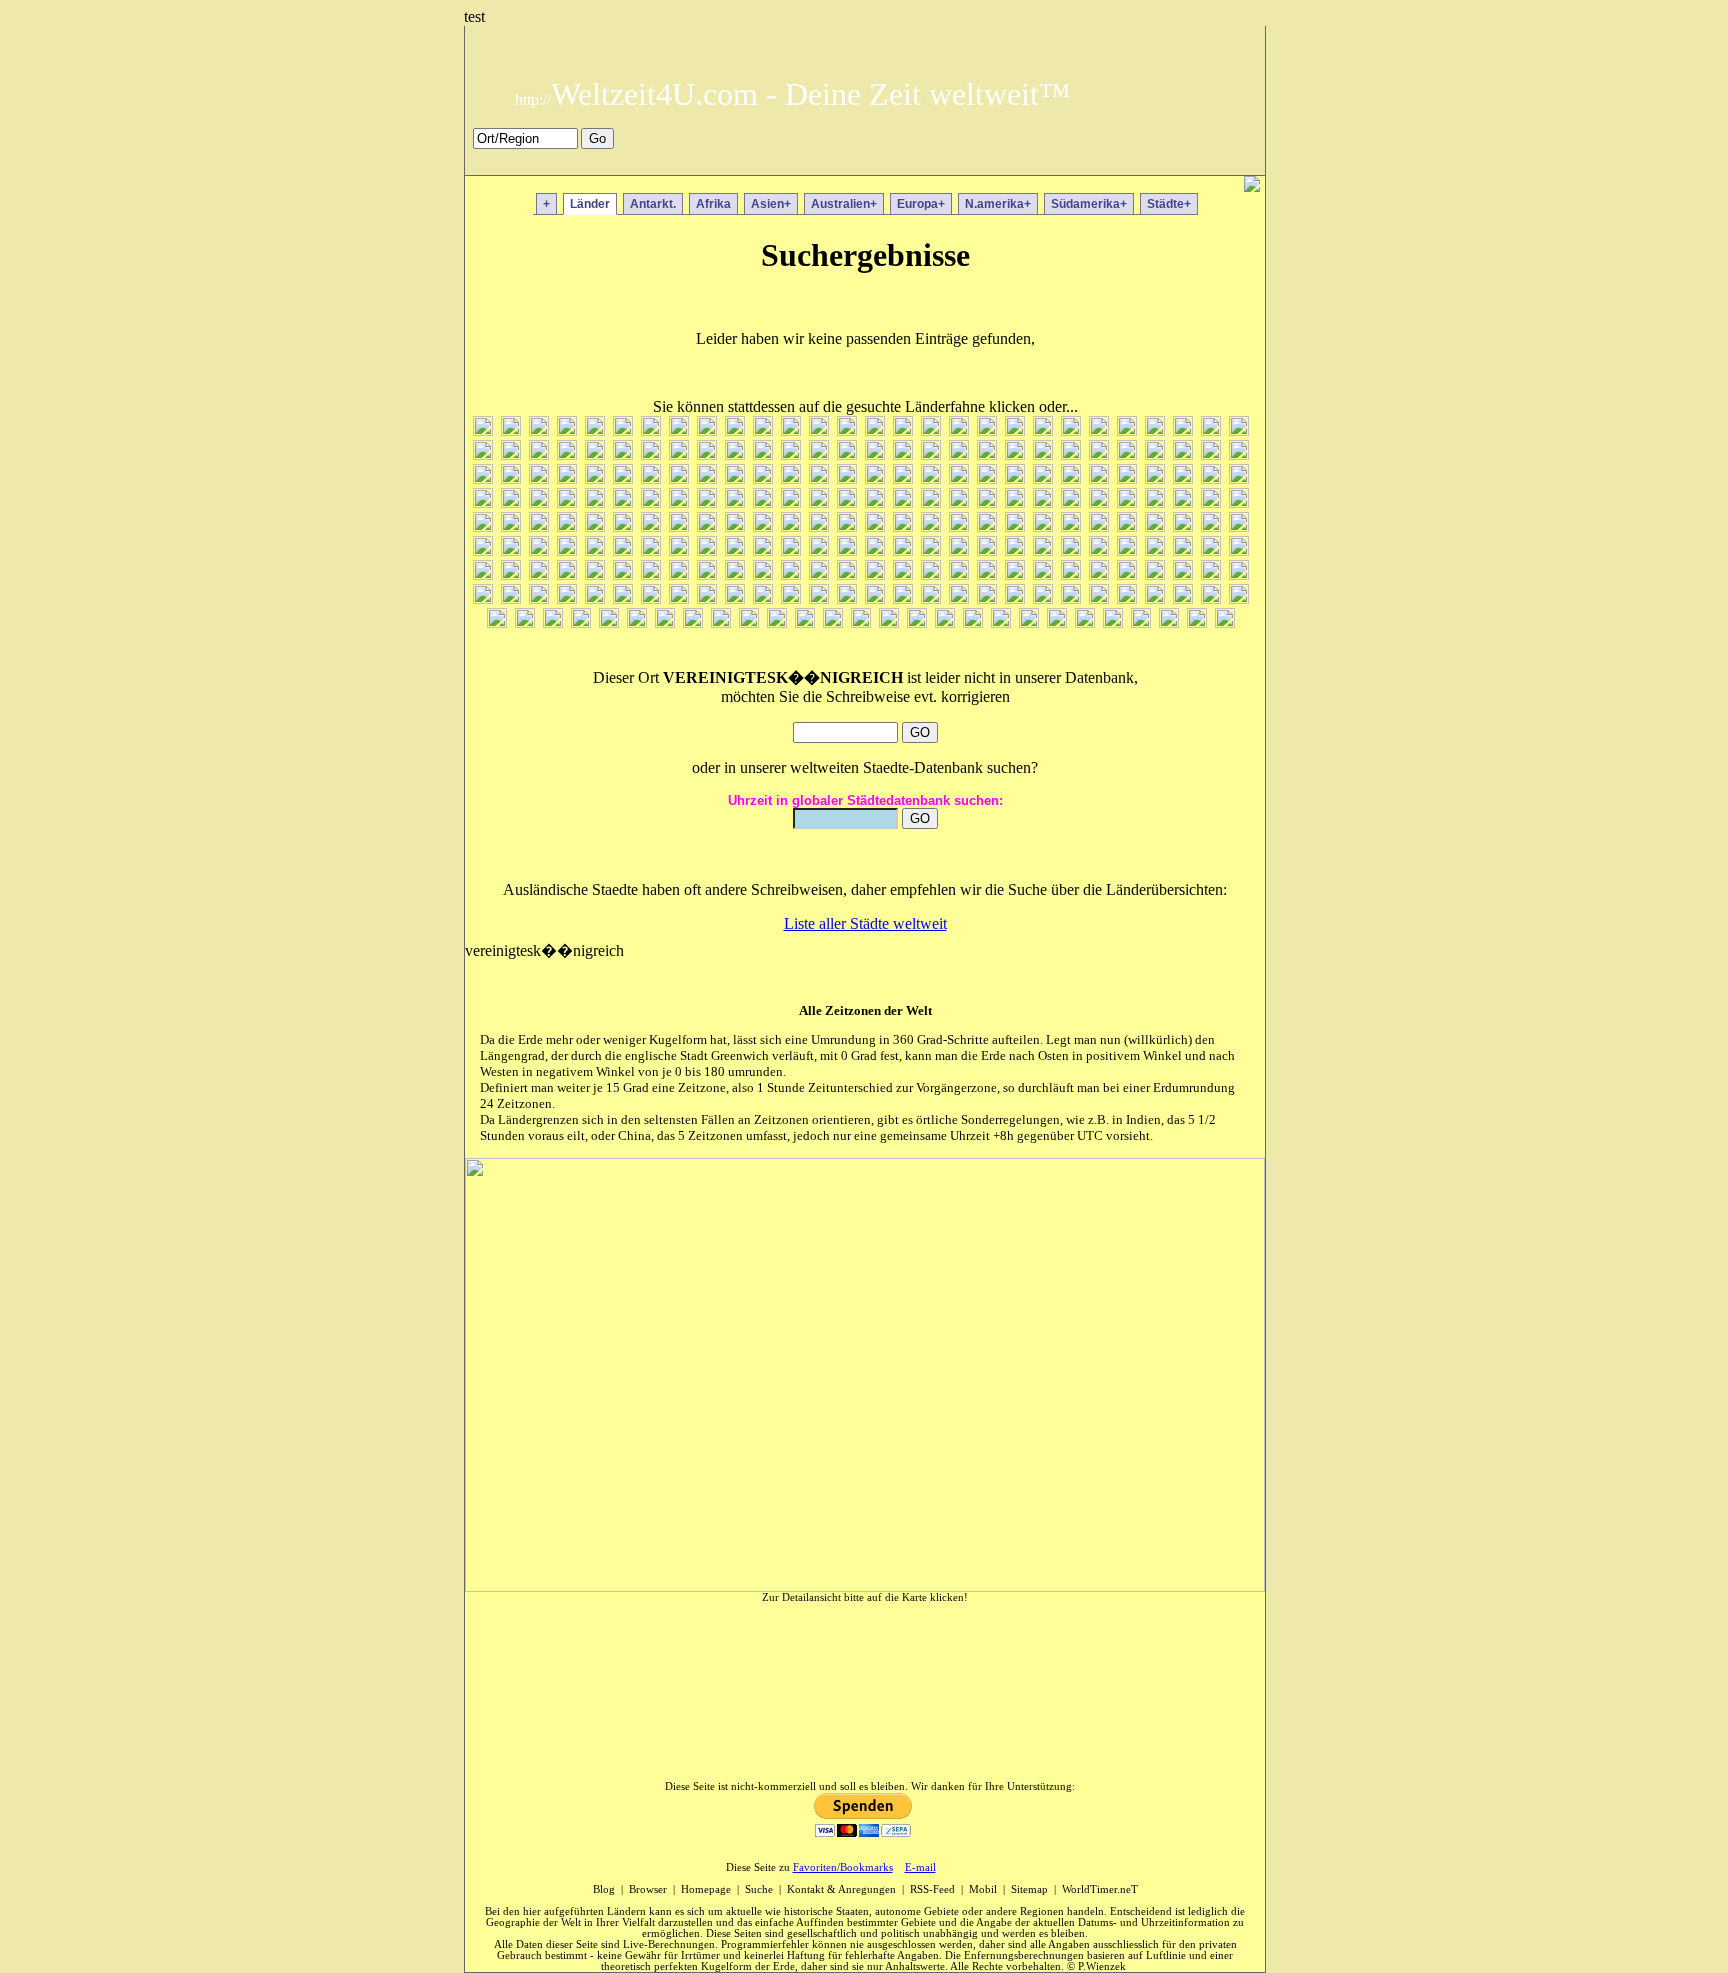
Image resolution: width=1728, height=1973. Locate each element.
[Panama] (1043, 550)
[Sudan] (847, 598)
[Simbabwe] (483, 598)
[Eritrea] (1127, 454)
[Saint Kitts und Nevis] (707, 574)
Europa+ (921, 204)
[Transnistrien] (1127, 598)
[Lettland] (539, 526)
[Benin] (1155, 430)
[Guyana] (875, 478)
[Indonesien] (1071, 478)
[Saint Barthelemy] (651, 574)
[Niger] (707, 550)
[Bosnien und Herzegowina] (539, 454)
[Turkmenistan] (609, 622)
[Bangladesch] (1099, 430)
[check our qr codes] (1252, 186)
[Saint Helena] (679, 574)
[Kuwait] (1239, 502)
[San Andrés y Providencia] (847, 574)
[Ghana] (595, 478)
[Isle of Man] (1211, 478)
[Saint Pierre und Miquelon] (791, 574)
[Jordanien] (595, 502)
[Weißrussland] (1141, 622)
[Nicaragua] (679, 550)
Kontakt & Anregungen (841, 1889)
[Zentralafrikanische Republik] (1197, 622)
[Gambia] (539, 478)
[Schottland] (1071, 574)
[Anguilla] (819, 430)
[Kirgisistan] (931, 502)
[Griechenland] (707, 478)
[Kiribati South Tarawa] (987, 502)
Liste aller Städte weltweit (865, 923)
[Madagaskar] (763, 526)
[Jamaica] (511, 502)
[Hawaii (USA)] (931, 478)
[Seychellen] (1211, 574)
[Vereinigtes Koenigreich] (1029, 622)
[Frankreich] (483, 478)
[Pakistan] (959, 550)
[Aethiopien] (623, 430)
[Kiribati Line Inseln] (959, 502)
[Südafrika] (707, 598)
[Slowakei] (539, 598)
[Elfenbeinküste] (1071, 454)
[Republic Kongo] (511, 574)
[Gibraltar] (623, 478)
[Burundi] (735, 454)
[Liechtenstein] (651, 526)
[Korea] (1127, 502)
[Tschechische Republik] (1239, 598)
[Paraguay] (1099, 550)
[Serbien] (1155, 574)
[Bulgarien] (679, 454)
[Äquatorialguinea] (567, 430)
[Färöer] (1183, 454)
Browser (648, 1889)
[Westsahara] (1169, 622)
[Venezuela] (917, 622)
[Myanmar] (483, 550)
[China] (763, 454)
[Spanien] (651, 598)
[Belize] (1211, 430)
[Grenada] (651, 478)
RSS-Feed (932, 1889)
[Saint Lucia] (735, 574)
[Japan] (567, 502)
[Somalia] (595, 598)
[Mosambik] (1239, 526)
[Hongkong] (1015, 478)
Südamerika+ (1089, 204)
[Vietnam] (1057, 622)
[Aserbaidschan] (959, 430)
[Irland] (1155, 478)
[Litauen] (679, 526)
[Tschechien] (497, 622)
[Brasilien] (595, 454)
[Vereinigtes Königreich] (1001, 622)
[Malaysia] (847, 526)
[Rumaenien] (595, 574)
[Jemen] (623, 502)
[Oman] (903, 550)
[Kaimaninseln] (679, 502)
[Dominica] (959, 454)
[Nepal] (567, 550)
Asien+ (771, 204)
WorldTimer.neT (1100, 1889)
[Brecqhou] (623, 454)
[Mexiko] (1071, 526)
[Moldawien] (1127, 526)
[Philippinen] (1155, 550)
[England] (1099, 454)
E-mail (920, 1867)
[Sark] (987, 574)
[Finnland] (1211, 454)
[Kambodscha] (707, 502)
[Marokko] (959, 526)
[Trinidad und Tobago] (1155, 598)
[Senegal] (1183, 574)
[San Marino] (875, 574)
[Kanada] (735, 502)
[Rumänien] (567, 574)
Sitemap (1029, 1889)
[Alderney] (707, 430)
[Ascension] (987, 430)
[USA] (805, 622)
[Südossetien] (819, 598)
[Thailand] (1043, 598)
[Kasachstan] (847, 502)
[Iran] (1099, 478)
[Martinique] (987, 526)
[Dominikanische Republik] (987, 454)
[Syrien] (931, 598)
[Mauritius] (1043, 526)
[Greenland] (679, 478)
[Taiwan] (987, 598)
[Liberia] (595, 526)
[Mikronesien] (1099, 526)
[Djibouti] (931, 454)
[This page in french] (1206, 162)
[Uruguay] (777, 622)
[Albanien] (679, 430)
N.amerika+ (998, 204)
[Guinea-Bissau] (847, 478)
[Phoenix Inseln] (1183, 550)
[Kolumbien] (1015, 502)
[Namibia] (511, 550)
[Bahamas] (1043, 430)
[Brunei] (651, 454)
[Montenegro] (1211, 526)
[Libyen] (623, 526)
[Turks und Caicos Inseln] (637, 622)
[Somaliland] (623, 598)
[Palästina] (987, 550)
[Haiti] (903, 478)
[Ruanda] (539, 574)
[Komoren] (1043, 502)
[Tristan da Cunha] (1183, 598)
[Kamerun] (763, 502)
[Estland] (1155, 454)
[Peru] (1127, 550)
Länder (590, 204)
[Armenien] (875, 430)
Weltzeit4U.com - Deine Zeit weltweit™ (792, 94)
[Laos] (483, 526)
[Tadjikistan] (959, 598)
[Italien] (483, 502)
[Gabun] (511, 478)
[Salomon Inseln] (959, 574)
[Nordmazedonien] (819, 550)
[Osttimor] (931, 550)
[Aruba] (903, 430)
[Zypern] (1225, 622)
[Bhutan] (483, 454)
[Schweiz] (1127, 574)
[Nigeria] (735, 550)
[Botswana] (567, 454)
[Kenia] (903, 502)
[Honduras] (987, 478)
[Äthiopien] (595, 430)
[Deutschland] (903, 454)
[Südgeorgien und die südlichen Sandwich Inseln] (791, 598)
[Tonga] (1099, 598)
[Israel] (1239, 478)
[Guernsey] (791, 478)
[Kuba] (1211, 502)
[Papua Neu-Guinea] (1071, 550)
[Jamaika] (539, 502)
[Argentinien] (931, 430)
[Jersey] (651, 502)
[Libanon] (567, 526)
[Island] (1183, 478)
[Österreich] (875, 550)
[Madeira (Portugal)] (791, 526)
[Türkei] (525, 622)
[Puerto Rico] (483, 574)
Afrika (713, 204)
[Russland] (623, 574)
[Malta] (931, 526)
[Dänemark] (847, 454)
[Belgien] (1183, 430)
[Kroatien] (1183, 502)
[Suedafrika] (735, 598)
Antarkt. (653, 204)
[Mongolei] (1183, 526)
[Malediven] (875, 526)
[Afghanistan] (651, 430)
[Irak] (1127, 478)
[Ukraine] (721, 622)
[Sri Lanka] (679, 598)
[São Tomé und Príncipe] (1015, 574)
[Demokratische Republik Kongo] (875, 454)
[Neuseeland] (595, 550)
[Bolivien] (511, 454)
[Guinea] (819, 478)
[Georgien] (567, 478)
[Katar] (875, 502)
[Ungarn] (749, 622)
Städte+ (1169, 204)
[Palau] (1015, 550)
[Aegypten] (539, 430)
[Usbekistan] (833, 622)
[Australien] (1015, 430)
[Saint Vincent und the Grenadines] (819, 574)
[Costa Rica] (819, 454)
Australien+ (844, 204)
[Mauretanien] (1015, 526)
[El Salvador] (1043, 454)
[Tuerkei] (553, 622)
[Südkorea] (763, 598)
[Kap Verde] (819, 502)
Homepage (706, 1889)
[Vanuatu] (861, 622)
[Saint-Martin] (763, 574)
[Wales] (1085, 622)
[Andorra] (763, 430)
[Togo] (1071, 598)
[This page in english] (1235, 162)
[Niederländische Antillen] (651, 550)
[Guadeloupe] (735, 478)
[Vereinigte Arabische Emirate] (945, 622)
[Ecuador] (1015, 454)
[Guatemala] (763, 478)
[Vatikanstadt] (889, 622)
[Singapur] (511, 598)
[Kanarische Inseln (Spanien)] (791, 502)
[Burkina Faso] (707, 454)
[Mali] (903, 526)
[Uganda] (693, 622)
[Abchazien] (483, 430)
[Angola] (791, 430)
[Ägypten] (511, 430)
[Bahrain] (1071, 430)
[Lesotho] (511, 526)
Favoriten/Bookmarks (843, 1867)
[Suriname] (875, 598)
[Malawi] (819, 526)
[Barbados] (1127, 430)
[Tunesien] (581, 622)
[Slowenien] (567, 598)
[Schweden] (1099, 574)
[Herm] (959, 478)
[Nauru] (539, 550)
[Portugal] (1239, 550)
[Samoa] (931, 574)
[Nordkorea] (791, 550)
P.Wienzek (1102, 1966)
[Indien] (1043, 478)
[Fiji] (1239, 454)
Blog (604, 1889)
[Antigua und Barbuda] (847, 430)
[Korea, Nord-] (1071, 502)
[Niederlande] (623, 550)
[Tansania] (1015, 598)
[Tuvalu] (665, 622)
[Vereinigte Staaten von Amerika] (973, 622)
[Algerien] (735, 430)
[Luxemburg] (707, 526)
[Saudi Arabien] (1043, 574)
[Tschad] (1211, 598)
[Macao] (735, 526)
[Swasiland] (903, 598)
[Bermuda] (1239, 430)
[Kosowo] (1155, 502)
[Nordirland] (763, 550)
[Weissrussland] (1113, 622)
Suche (759, 1889)
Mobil (983, 1889)
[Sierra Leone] (1239, 574)
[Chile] (791, 454)
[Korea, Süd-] (1099, 502)
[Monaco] (1155, 526)
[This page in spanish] (1177, 162)
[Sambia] (903, 574)
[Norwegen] (847, 550)
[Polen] (1211, 550)
